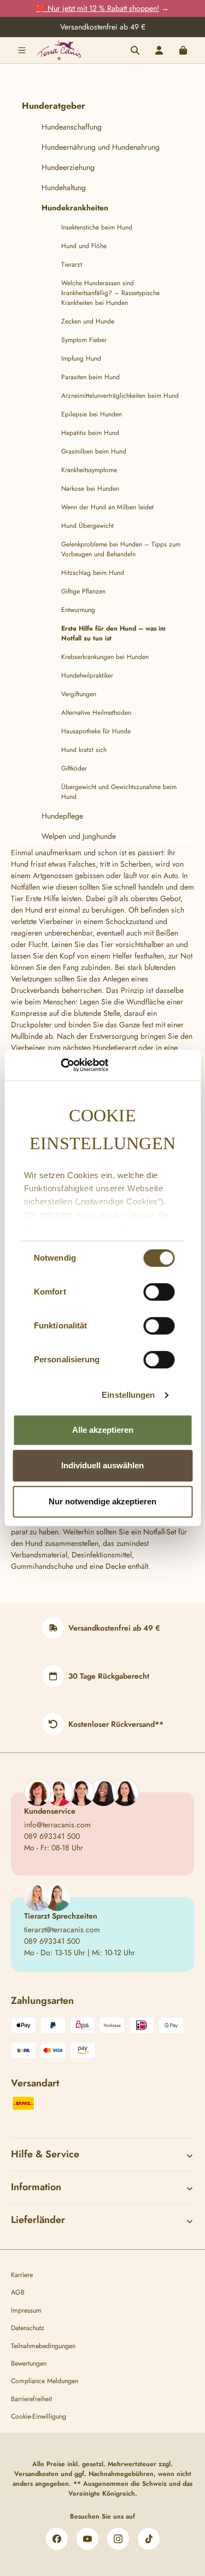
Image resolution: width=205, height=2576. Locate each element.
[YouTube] (87, 2539)
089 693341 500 (52, 1836)
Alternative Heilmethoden (96, 713)
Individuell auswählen (102, 1465)
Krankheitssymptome (89, 470)
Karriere (22, 2275)
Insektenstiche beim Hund (97, 227)
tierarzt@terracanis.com (62, 1930)
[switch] (159, 1292)
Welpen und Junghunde (79, 836)
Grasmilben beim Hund (94, 451)
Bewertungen (29, 2363)
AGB (18, 2292)
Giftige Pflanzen (83, 591)
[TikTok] (149, 2539)
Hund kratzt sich (84, 750)
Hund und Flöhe (84, 246)
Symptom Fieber (84, 340)
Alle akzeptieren (103, 1430)
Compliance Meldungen (45, 2381)
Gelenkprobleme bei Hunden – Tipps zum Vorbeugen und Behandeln (121, 549)
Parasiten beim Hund (90, 377)
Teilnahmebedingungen (43, 2346)
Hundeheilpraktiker (87, 675)
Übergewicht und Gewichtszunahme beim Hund (119, 792)
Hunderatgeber (54, 106)
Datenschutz (28, 2328)
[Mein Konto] (159, 50)
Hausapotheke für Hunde (96, 731)
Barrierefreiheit (31, 2399)
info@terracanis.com (57, 1825)
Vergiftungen (79, 694)
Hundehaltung (64, 187)
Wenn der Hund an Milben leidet (107, 507)
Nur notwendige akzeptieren (102, 1501)
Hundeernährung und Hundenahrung (101, 147)
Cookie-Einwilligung (39, 2416)
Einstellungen (128, 1395)
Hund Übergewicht (87, 526)
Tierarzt (72, 264)
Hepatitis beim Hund (90, 433)
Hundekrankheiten (75, 208)
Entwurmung (78, 610)
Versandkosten (36, 2474)
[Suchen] (135, 50)
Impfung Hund (81, 358)
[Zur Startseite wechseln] (59, 50)
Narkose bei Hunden (90, 489)
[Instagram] (118, 2539)
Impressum (26, 2310)
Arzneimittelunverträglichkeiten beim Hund (120, 396)
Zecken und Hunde (88, 321)
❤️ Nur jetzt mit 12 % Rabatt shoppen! (98, 8)
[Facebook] (57, 2539)
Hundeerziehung (68, 167)
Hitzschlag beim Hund (93, 573)
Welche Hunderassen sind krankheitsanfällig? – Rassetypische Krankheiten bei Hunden (110, 293)
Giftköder (74, 768)
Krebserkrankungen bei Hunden (105, 657)
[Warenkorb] (183, 50)
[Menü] (22, 50)
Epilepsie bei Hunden (92, 414)
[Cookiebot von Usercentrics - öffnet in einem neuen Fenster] (60, 1065)
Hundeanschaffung (72, 127)
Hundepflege (62, 816)
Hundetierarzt (115, 1048)
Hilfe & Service (45, 2154)
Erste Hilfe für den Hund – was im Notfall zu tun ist (113, 633)
